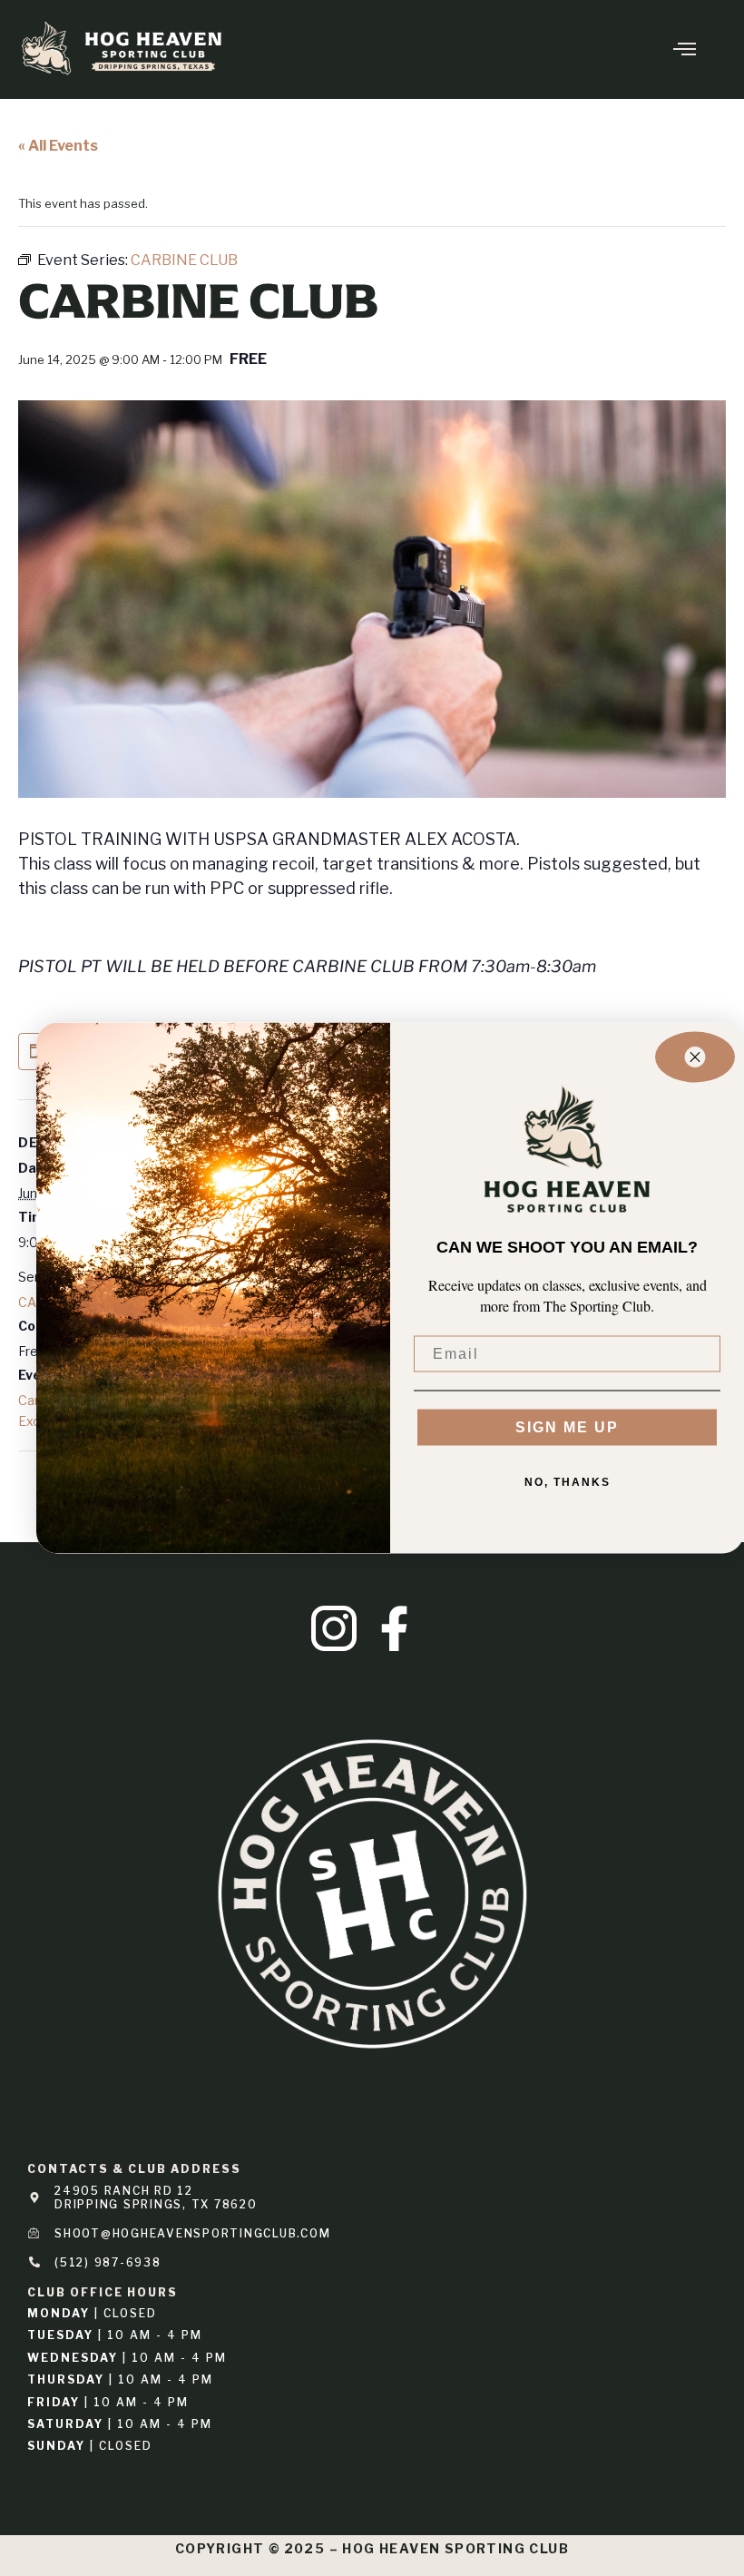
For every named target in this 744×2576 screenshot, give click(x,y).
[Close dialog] (695, 1057)
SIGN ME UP (567, 1426)
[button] (666, 49)
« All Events (58, 146)
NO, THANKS (568, 1481)
